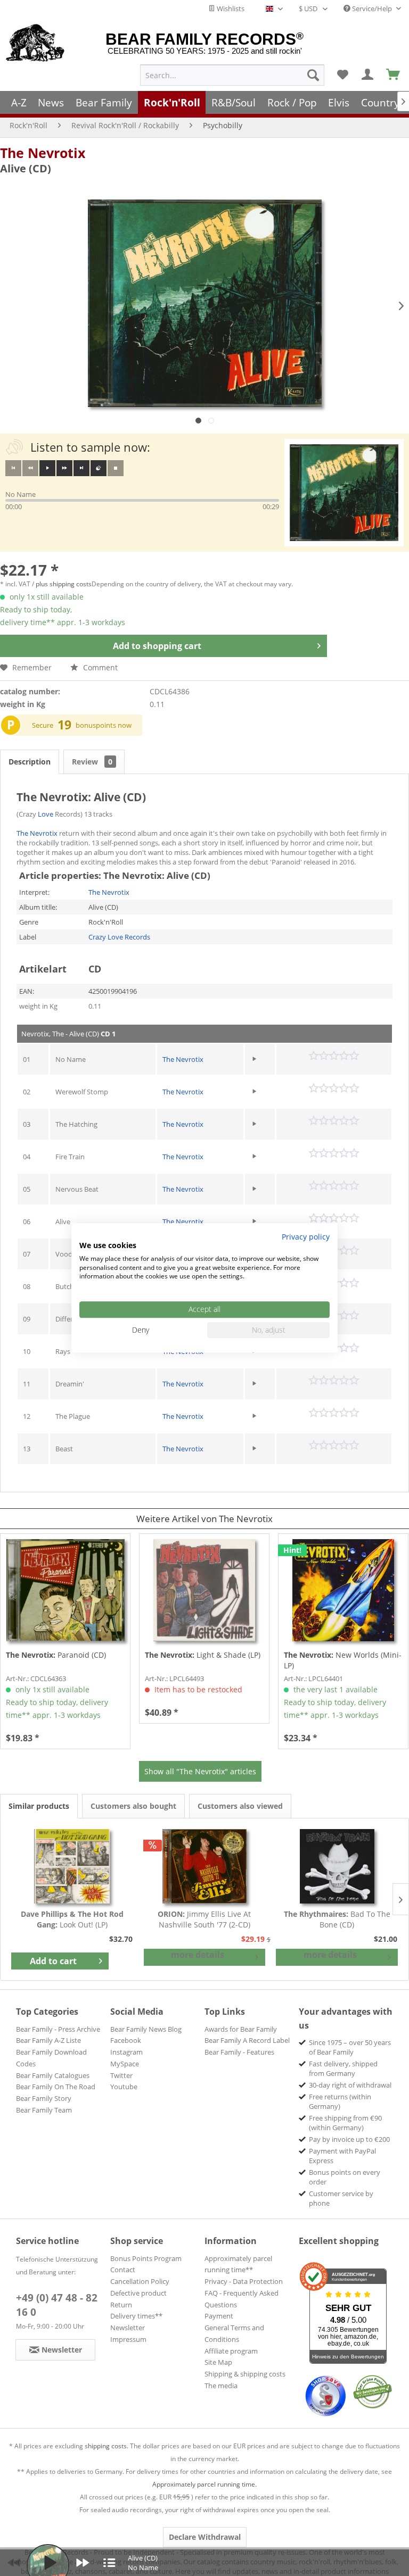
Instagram (126, 2052)
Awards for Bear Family (241, 2029)
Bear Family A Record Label (247, 2040)
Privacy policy (306, 1237)
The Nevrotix (43, 153)
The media (221, 2386)
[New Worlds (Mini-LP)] (343, 1590)
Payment (219, 2316)
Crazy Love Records (119, 937)
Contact (123, 2270)
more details (198, 1955)
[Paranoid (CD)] (65, 1590)
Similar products (39, 1806)
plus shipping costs (64, 584)
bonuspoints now (104, 725)
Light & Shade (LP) (203, 1655)
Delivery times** (136, 2316)
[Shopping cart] (394, 75)
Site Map (218, 2362)
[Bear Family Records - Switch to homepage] (35, 44)
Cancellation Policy (140, 2281)
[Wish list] (342, 75)
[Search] (313, 75)
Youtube (124, 2087)
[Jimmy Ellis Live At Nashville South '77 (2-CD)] (205, 1866)
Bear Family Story (44, 2098)
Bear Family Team (44, 2110)
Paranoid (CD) (56, 1655)
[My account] (368, 75)
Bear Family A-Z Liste (48, 2040)
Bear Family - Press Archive (58, 2029)
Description (30, 762)
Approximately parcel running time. (204, 2484)
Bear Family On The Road (56, 2087)
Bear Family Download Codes (51, 2058)
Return (121, 2305)
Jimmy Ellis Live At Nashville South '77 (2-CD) (204, 1919)
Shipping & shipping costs (245, 2374)
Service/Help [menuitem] (372, 9)
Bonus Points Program (146, 2258)
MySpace (125, 2064)
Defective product (138, 2293)
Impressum (128, 2339)
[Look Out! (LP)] (72, 1866)
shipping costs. (107, 2446)
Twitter (121, 2075)
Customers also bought (133, 1806)
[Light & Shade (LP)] (204, 1590)
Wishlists (230, 9)
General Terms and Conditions (234, 2333)
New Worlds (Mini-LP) (343, 1660)
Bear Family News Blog (146, 2029)
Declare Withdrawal (205, 2537)
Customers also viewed (240, 1806)
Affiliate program (231, 2351)
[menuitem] (232, 75)
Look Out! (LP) (72, 1919)
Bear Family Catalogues (53, 2075)
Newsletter (128, 2328)
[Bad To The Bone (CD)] (337, 1866)
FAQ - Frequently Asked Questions (242, 2299)
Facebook (126, 2040)
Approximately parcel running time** (238, 2264)
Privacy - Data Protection (244, 2281)
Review (92, 762)
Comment (99, 667)
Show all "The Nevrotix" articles (200, 1771)
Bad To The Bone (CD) (337, 1919)
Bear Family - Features (239, 2052)
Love (46, 814)
